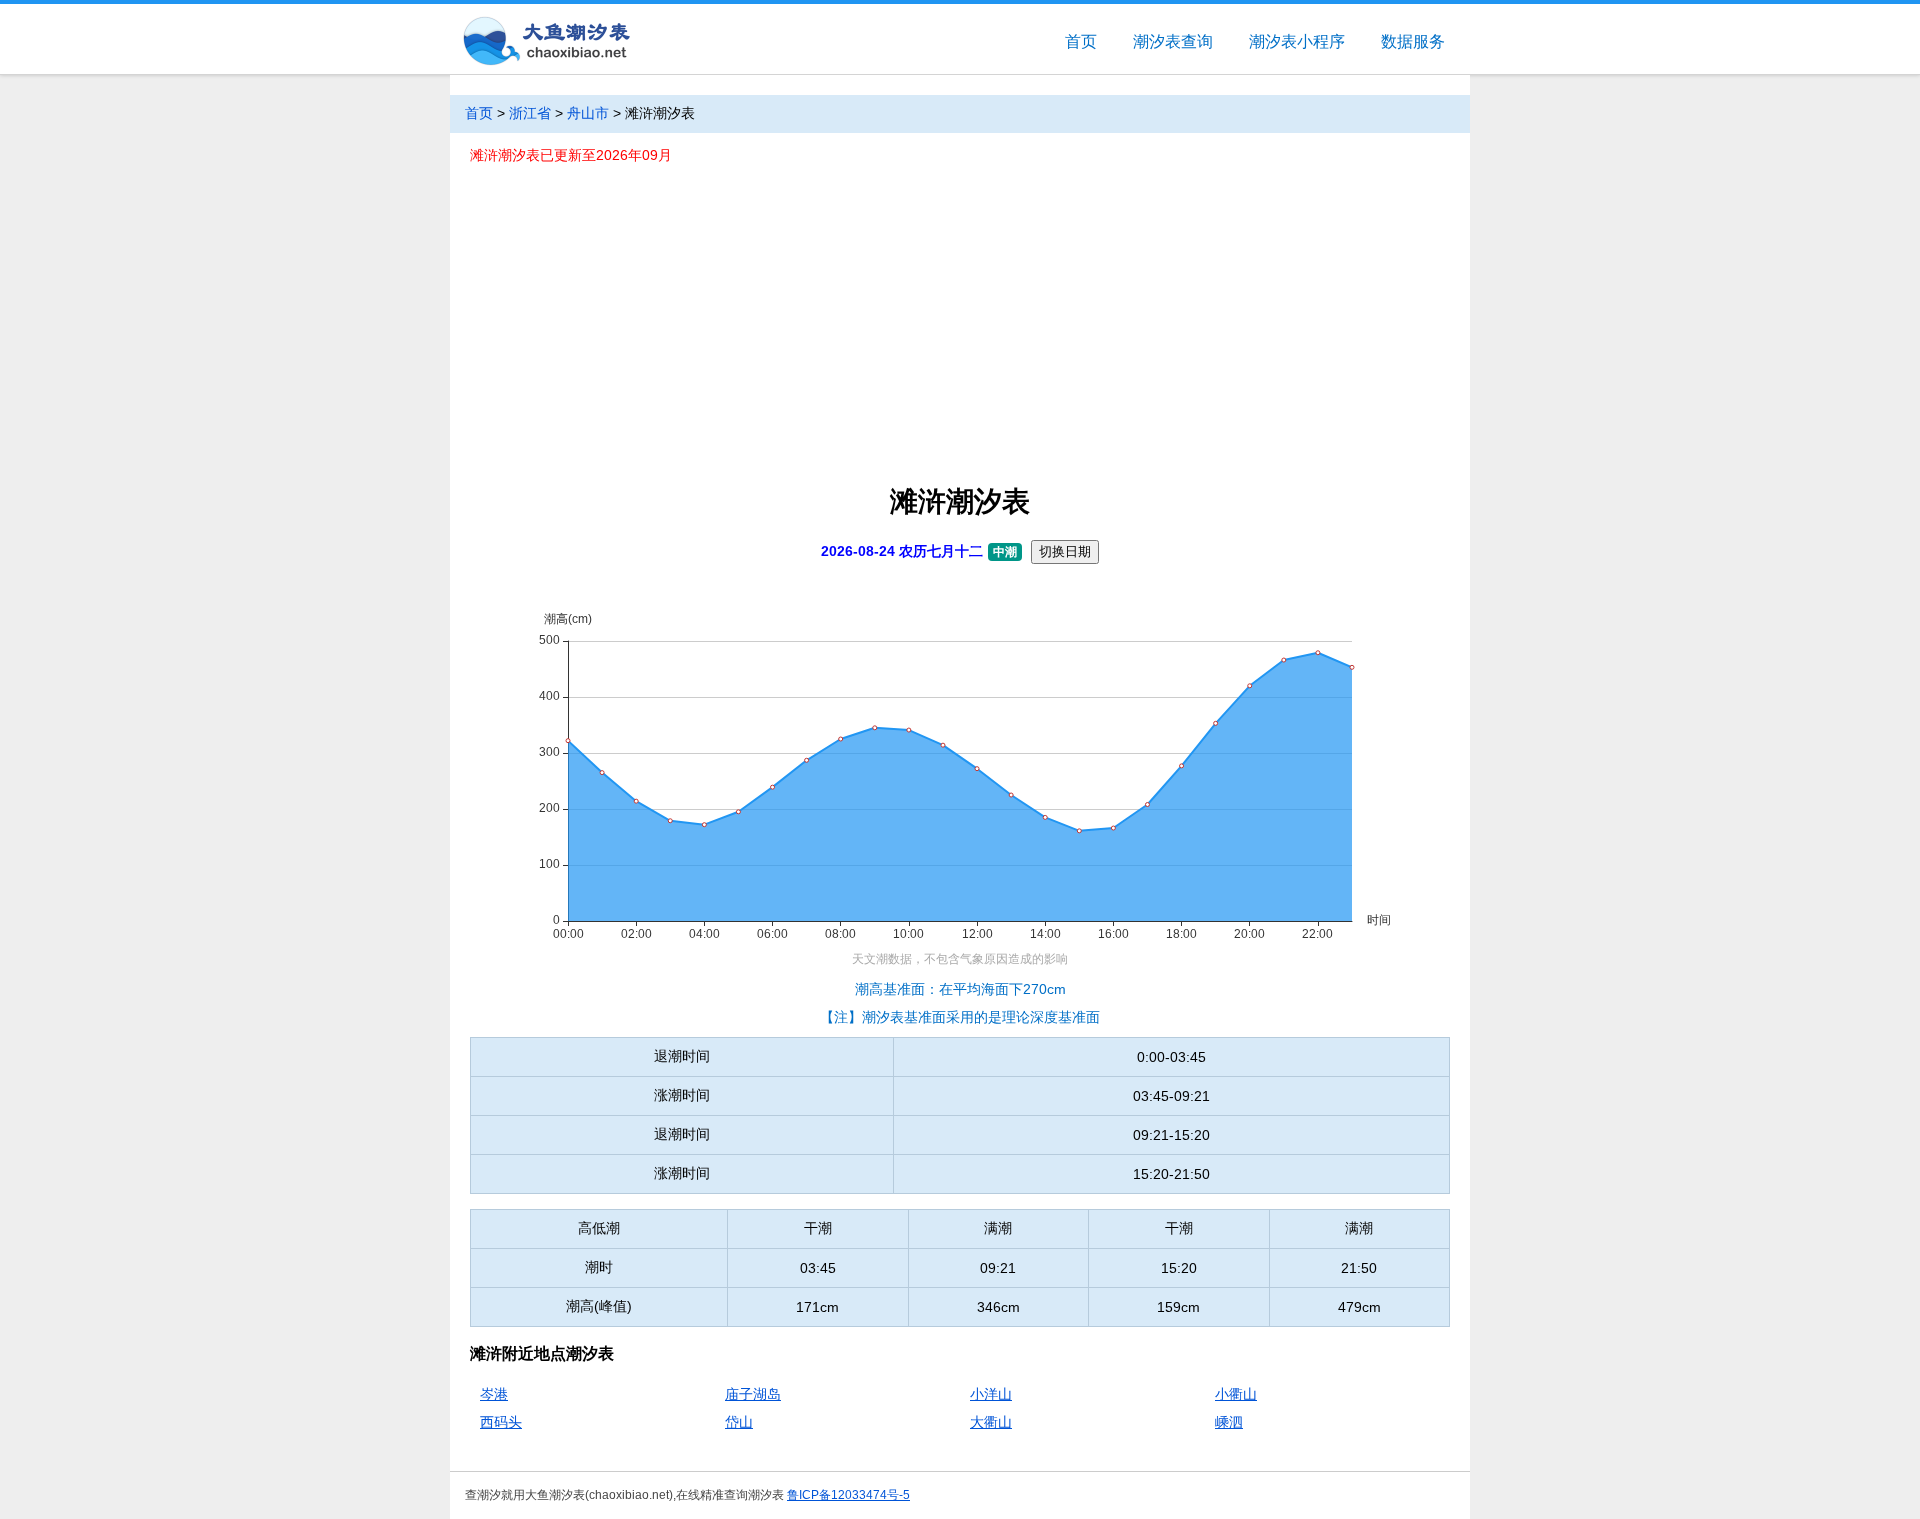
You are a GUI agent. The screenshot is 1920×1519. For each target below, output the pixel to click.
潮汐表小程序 (1297, 41)
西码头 (501, 1422)
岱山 (739, 1422)
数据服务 (1413, 41)
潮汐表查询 (1173, 41)
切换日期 (1065, 551)
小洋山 (991, 1394)
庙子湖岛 (753, 1394)
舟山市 (588, 113)
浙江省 (530, 113)
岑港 (494, 1394)
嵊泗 (1229, 1422)
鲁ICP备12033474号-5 (848, 1495)
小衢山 (1236, 1394)
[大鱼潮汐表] (545, 42)
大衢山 (991, 1422)
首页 (1081, 41)
